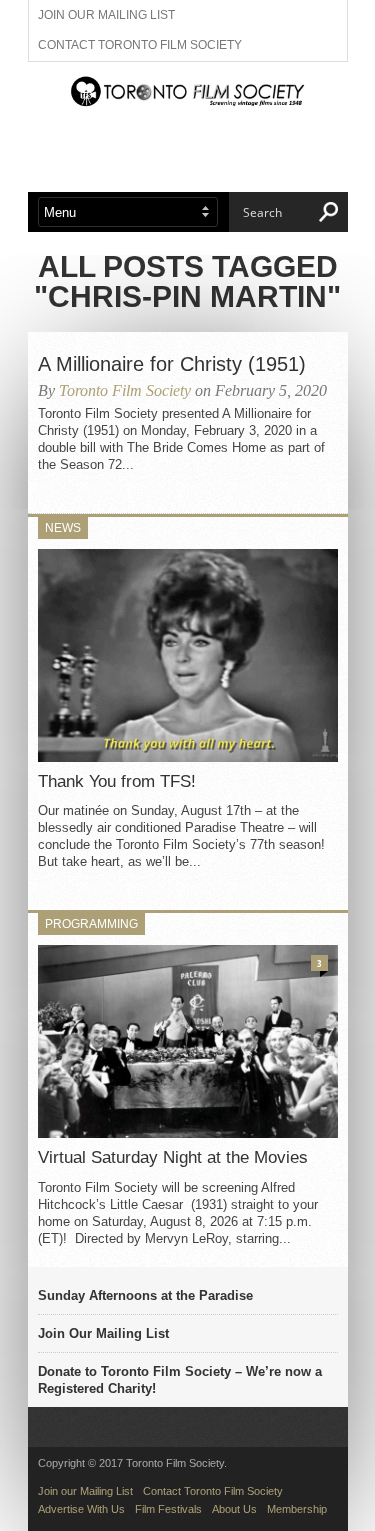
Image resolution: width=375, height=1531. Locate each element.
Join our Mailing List (106, 15)
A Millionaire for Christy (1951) (172, 364)
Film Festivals (168, 1509)
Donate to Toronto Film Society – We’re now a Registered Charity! (180, 1380)
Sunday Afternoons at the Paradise (145, 1295)
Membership (297, 1509)
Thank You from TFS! (117, 781)
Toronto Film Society (125, 390)
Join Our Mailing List (103, 1333)
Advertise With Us (81, 1509)
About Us (234, 1509)
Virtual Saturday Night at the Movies (173, 1157)
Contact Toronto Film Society (140, 45)
